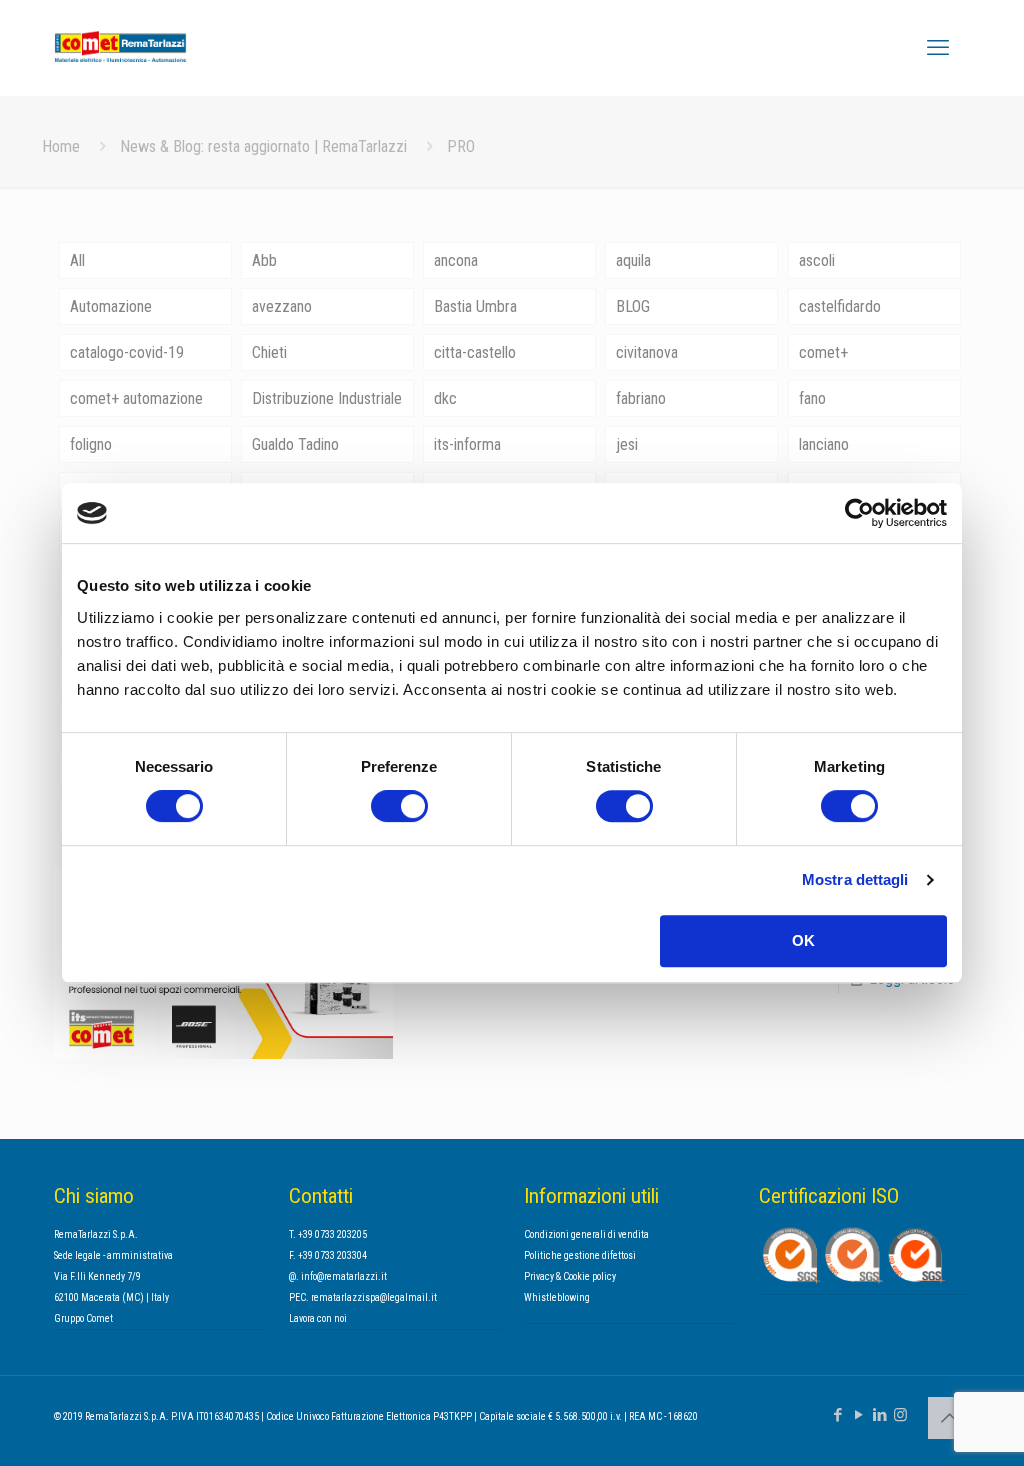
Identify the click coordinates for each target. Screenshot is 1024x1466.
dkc (445, 398)
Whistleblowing (557, 1297)
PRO (461, 146)
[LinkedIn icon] (879, 1415)
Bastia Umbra (475, 306)
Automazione (111, 306)
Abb (264, 260)
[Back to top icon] (949, 1418)
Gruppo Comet (83, 1318)
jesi (627, 444)
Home (61, 146)
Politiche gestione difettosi (580, 1255)
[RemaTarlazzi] (149, 47)
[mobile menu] (938, 48)
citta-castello (475, 352)
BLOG (633, 306)
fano (812, 398)
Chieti (269, 352)
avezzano (282, 306)
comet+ (823, 352)
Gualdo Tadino (295, 444)
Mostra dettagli (855, 879)
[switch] (399, 806)
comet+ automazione (136, 398)
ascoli (817, 260)
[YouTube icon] (858, 1415)
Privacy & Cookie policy (570, 1276)
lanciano (824, 444)
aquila (633, 260)
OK (803, 940)
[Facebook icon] (837, 1415)
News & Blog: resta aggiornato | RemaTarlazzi (263, 146)
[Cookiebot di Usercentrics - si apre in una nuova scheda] (859, 513)
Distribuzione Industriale (327, 398)
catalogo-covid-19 (127, 352)
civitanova (647, 352)
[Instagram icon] (900, 1415)
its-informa (467, 444)
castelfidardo (840, 306)
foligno (91, 444)
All (77, 260)
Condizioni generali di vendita (586, 1234)
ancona (456, 260)
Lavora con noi (318, 1318)
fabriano (641, 398)
